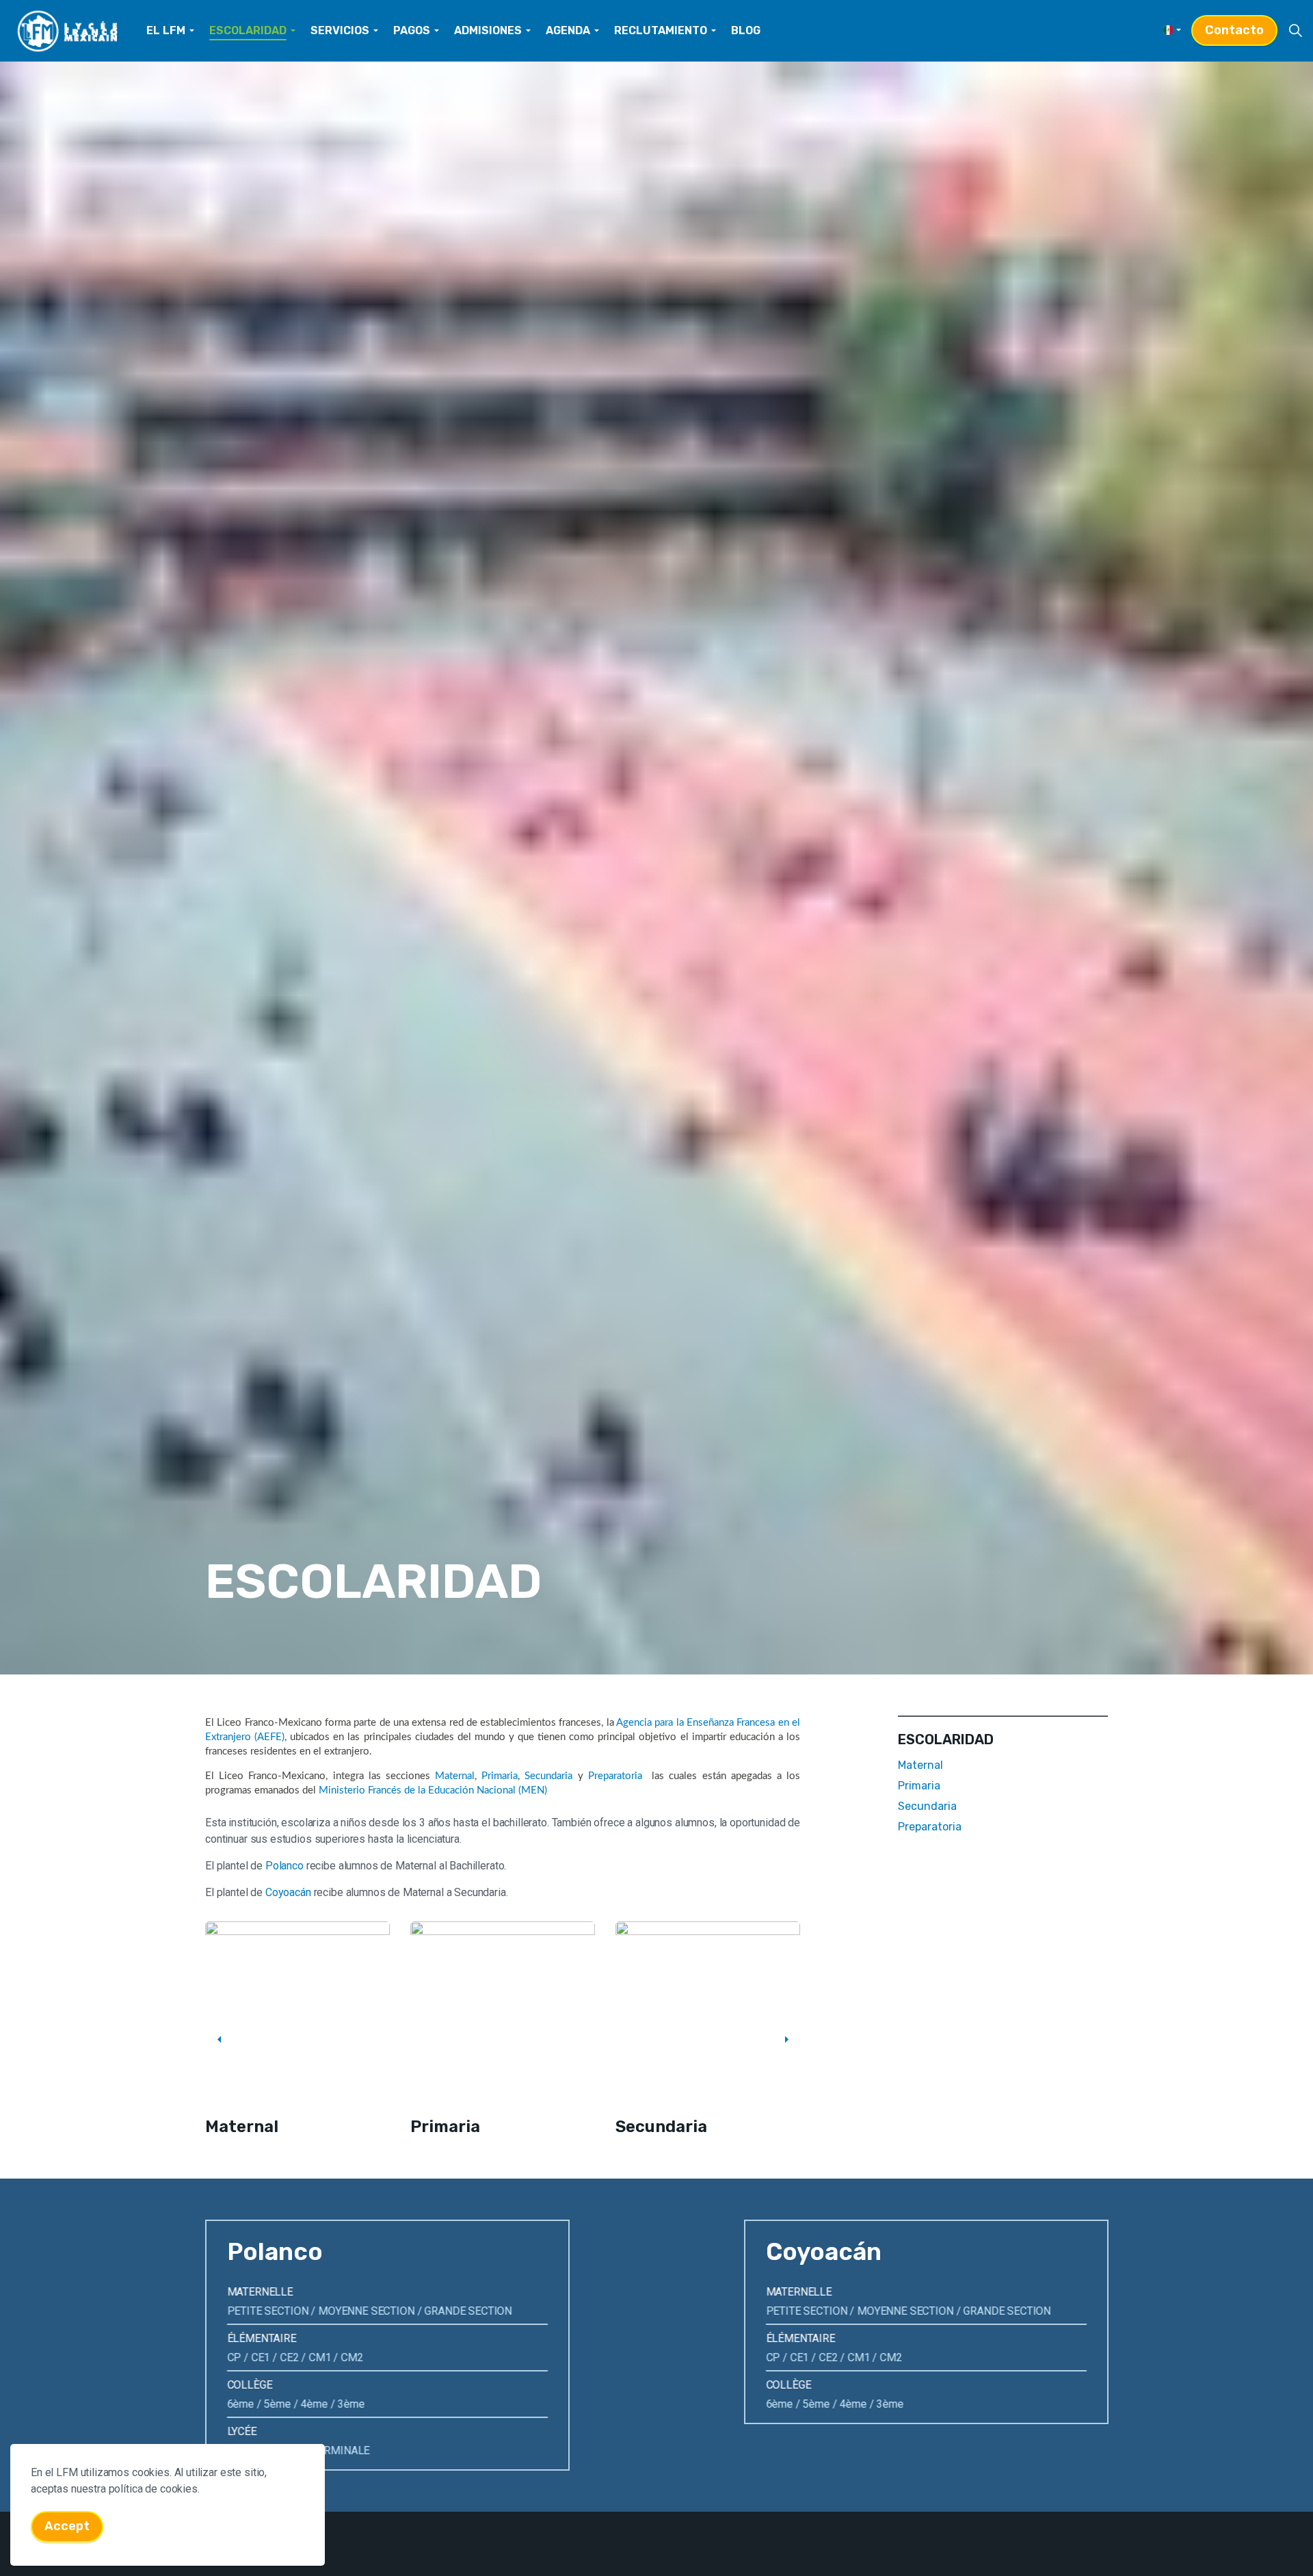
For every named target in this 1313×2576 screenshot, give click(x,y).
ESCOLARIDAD (248, 30)
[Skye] (68, 31)
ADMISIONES (488, 30)
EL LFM (166, 30)
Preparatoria (615, 1776)
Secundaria (548, 1776)
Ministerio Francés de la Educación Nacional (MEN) (433, 1790)
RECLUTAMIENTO (661, 30)
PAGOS (412, 30)
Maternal (455, 1776)
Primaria (500, 1776)
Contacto (1234, 30)
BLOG (746, 30)
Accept (67, 2526)
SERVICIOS (340, 30)
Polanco (284, 1866)
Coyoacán (288, 1892)
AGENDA (568, 30)
